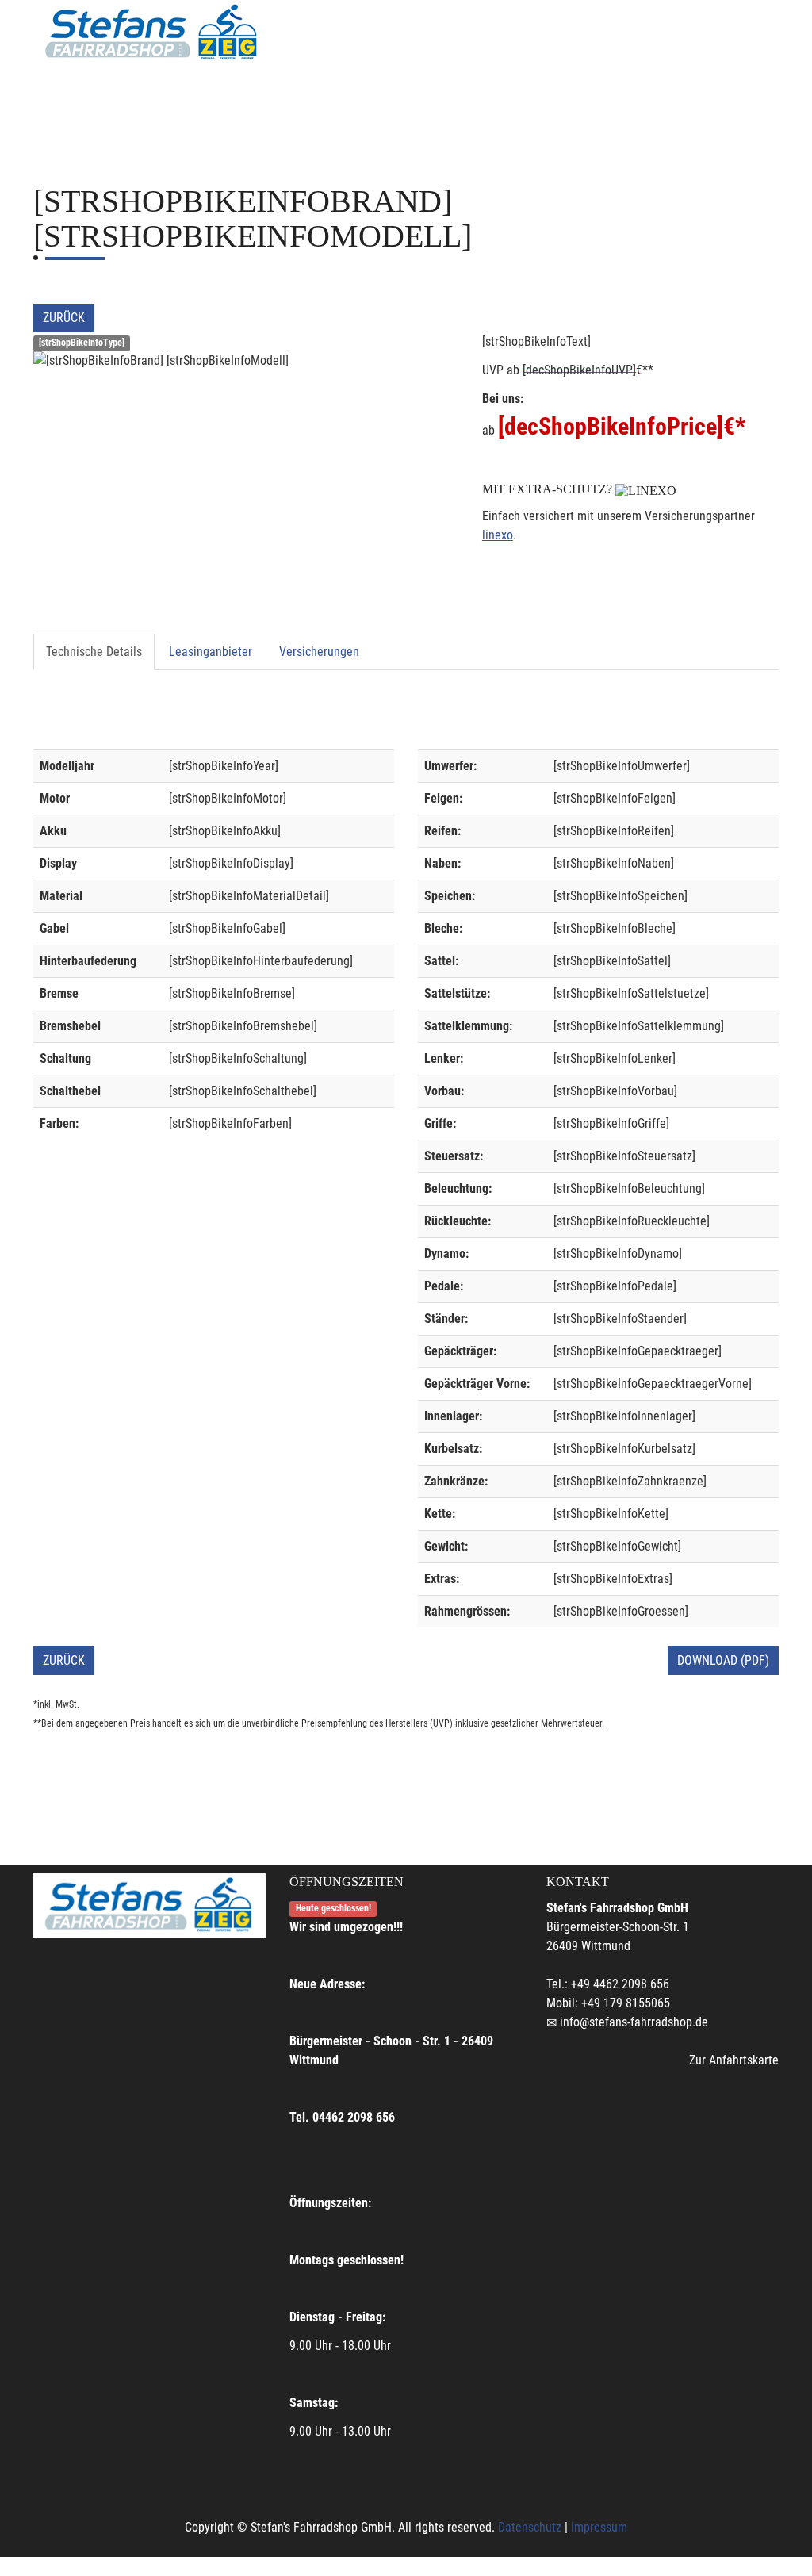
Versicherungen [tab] (319, 652)
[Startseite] (152, 33)
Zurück (64, 318)
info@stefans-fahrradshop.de (634, 2022)
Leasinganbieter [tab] (211, 652)
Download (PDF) (723, 1660)
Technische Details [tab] (94, 652)
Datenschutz (530, 2527)
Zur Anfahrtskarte (734, 2060)
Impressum (599, 2527)
